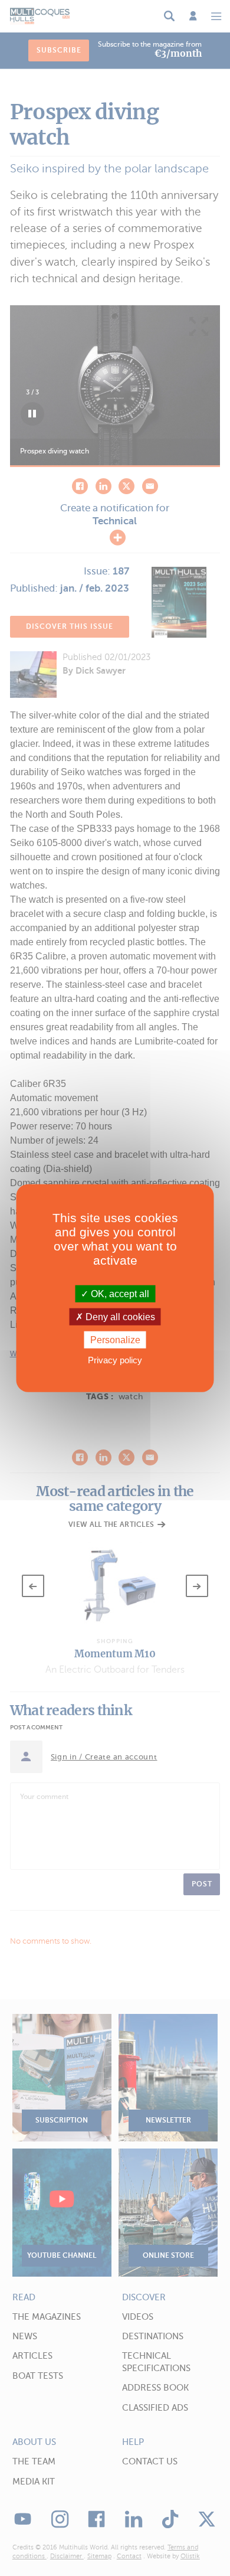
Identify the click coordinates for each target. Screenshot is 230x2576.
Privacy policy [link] (115, 1360)
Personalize (115, 1340)
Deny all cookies (119, 1316)
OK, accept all (119, 1293)
